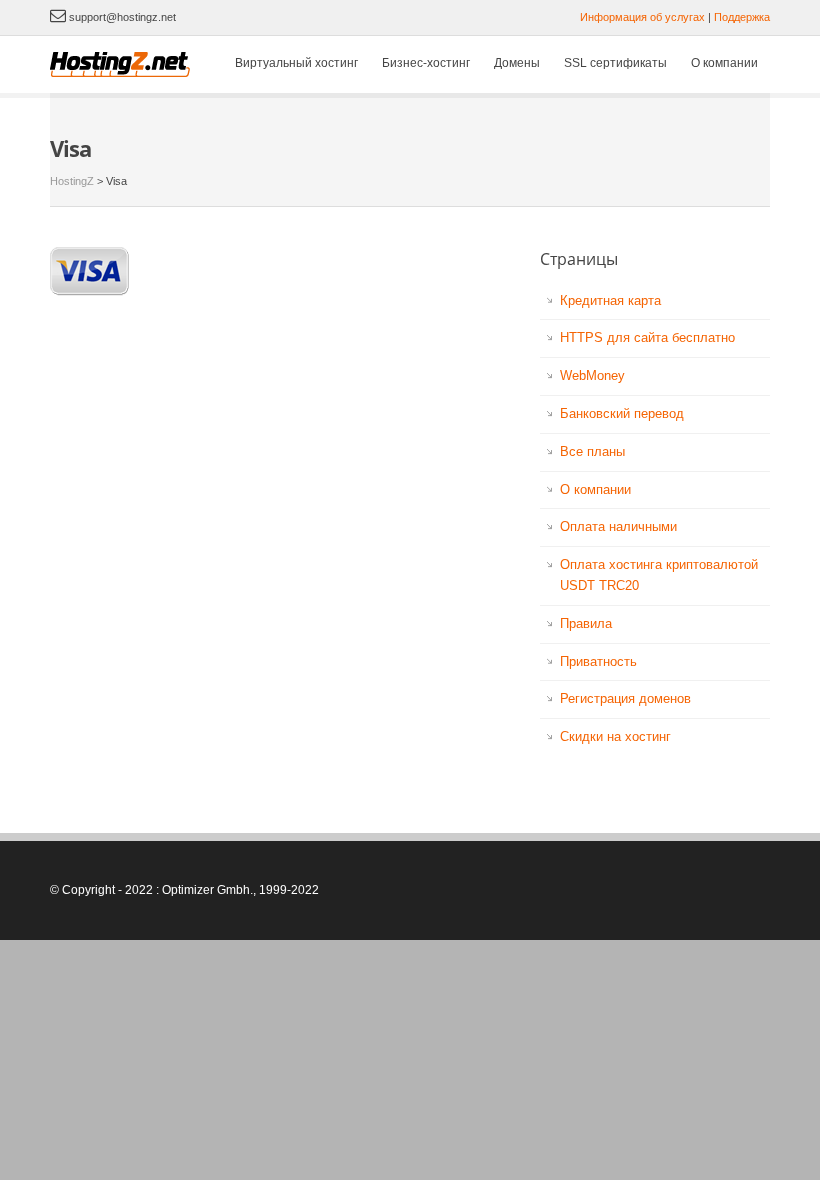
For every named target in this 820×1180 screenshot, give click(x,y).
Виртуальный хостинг (296, 63)
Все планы (592, 451)
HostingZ (72, 181)
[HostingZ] (121, 64)
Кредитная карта (610, 300)
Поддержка (742, 17)
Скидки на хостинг (615, 736)
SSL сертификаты (615, 63)
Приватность (598, 661)
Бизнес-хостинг (426, 63)
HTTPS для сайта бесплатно (647, 337)
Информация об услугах (642, 17)
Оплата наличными (618, 526)
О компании (724, 63)
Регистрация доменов (625, 698)
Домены (517, 63)
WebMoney (592, 375)
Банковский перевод (622, 413)
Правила (586, 623)
